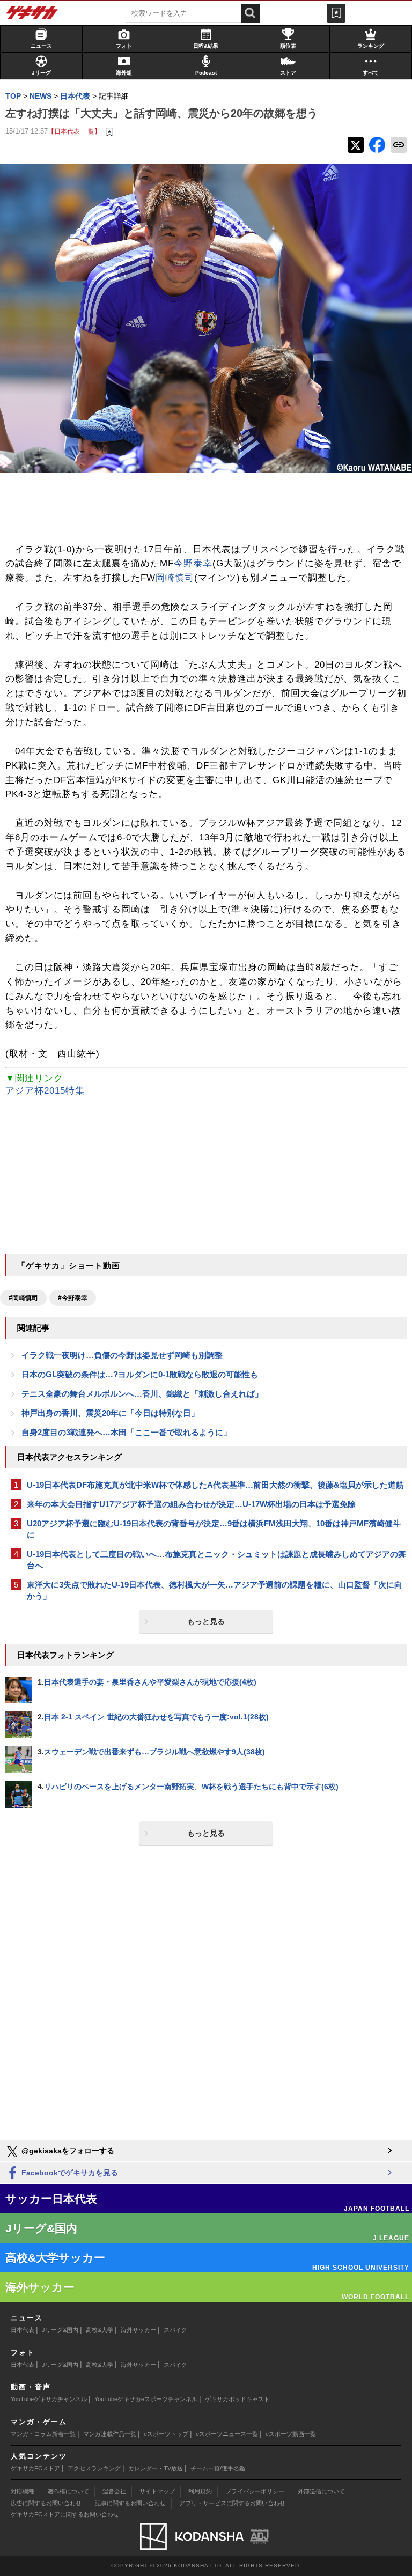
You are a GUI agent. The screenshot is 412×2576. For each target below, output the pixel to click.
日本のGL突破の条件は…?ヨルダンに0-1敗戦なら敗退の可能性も (140, 1374)
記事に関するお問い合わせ (130, 2503)
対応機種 (23, 2491)
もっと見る (206, 1621)
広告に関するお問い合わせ (46, 2503)
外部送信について (321, 2491)
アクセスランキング (94, 2468)
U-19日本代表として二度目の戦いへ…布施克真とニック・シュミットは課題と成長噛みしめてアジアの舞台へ (216, 1560)
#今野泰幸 (73, 1298)
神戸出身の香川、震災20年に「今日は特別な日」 (110, 1413)
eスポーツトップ (166, 2434)
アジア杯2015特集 (45, 1091)
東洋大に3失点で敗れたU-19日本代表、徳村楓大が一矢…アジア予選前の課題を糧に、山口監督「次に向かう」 (215, 1590)
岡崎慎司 (175, 578)
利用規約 (200, 2491)
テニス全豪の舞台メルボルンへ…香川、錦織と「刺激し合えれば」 (142, 1394)
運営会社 (114, 2491)
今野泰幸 (193, 563)
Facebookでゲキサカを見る (69, 2173)
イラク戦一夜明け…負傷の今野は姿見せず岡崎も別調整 (122, 1355)
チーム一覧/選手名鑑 (218, 2468)
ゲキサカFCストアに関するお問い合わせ (65, 2514)
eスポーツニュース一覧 (227, 2434)
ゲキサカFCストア (35, 2468)
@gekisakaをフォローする (67, 2151)
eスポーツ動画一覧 (291, 2434)
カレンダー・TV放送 (156, 2468)
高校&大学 (100, 2330)
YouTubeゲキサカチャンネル (49, 2399)
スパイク (175, 2330)
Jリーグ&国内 (60, 2330)
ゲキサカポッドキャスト (237, 2399)
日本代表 (23, 2330)
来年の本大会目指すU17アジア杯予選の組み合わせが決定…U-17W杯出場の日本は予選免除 (191, 1504)
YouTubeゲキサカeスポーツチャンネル (146, 2399)
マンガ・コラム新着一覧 (43, 2434)
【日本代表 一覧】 (74, 131)
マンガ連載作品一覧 (110, 2434)
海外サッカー (138, 2330)
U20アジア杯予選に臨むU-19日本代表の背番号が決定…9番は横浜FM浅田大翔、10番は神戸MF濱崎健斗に (214, 1529)
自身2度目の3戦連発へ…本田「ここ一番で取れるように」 (126, 1432)
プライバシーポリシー (255, 2491)
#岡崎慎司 (23, 1298)
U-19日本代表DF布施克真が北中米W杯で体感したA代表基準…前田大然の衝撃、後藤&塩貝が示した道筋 (215, 1485)
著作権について (68, 2491)
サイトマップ (157, 2491)
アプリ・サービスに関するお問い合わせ (232, 2503)
